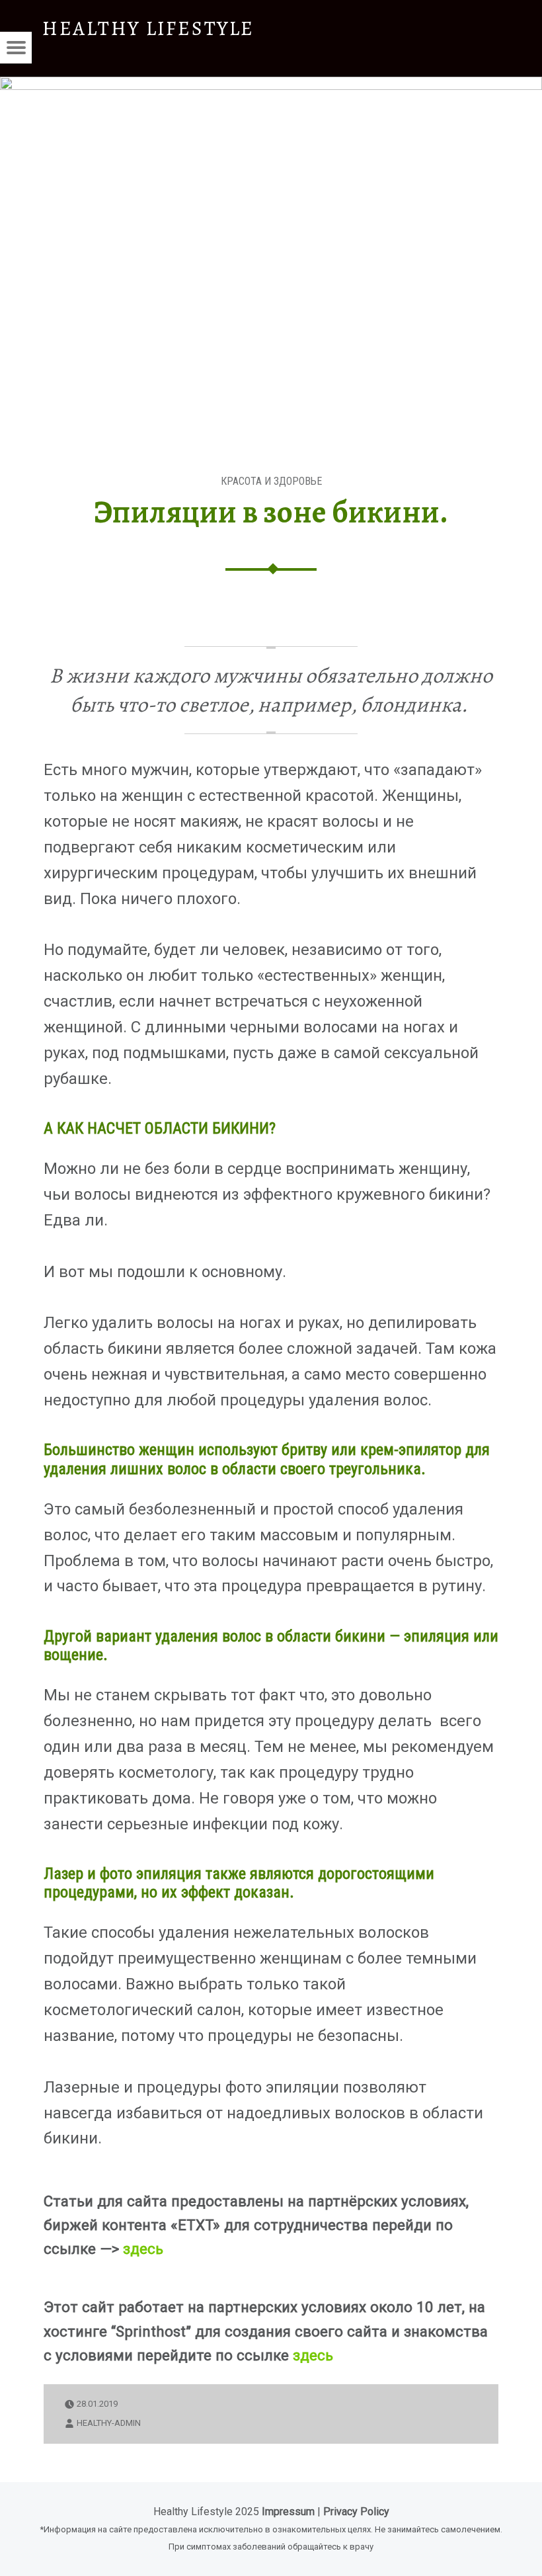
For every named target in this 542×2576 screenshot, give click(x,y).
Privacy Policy (356, 2512)
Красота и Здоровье (271, 481)
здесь (143, 2249)
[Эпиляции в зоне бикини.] (271, 85)
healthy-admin (109, 2423)
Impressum (288, 2512)
